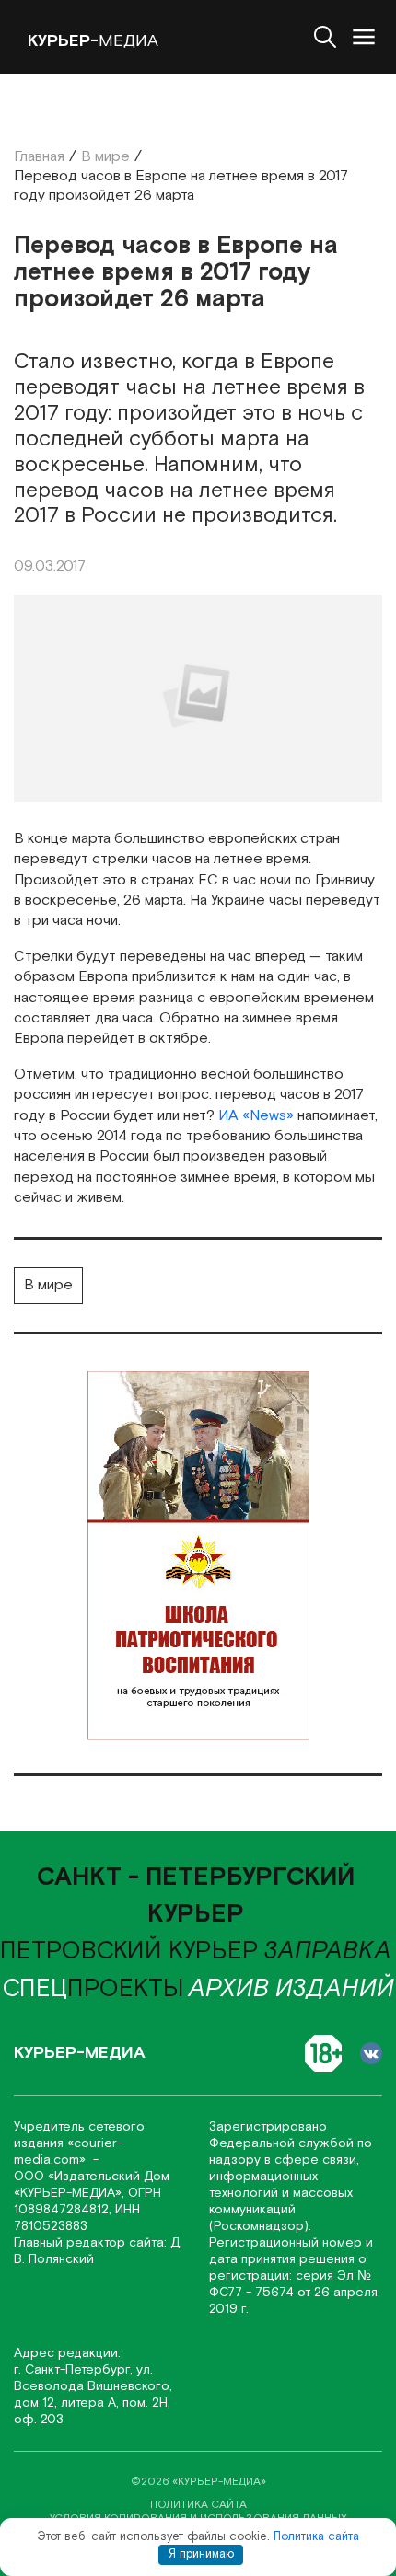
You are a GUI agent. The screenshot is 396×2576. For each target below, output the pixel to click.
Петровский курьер (129, 1951)
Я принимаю (201, 2554)
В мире (48, 1285)
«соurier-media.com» (68, 2152)
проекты (93, 1989)
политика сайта (198, 2505)
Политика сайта (316, 2537)
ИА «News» (256, 1116)
